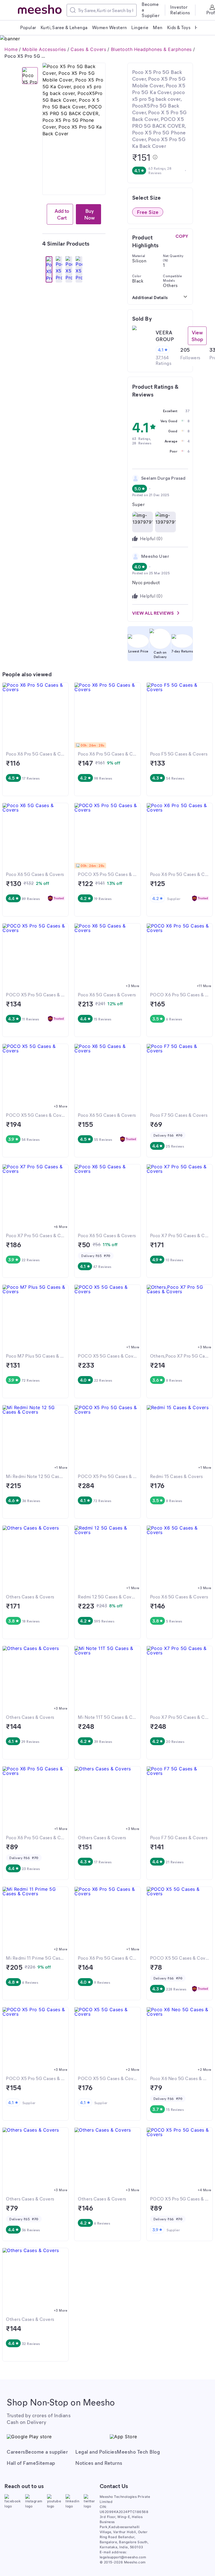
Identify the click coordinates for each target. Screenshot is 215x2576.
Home (11, 49)
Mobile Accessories (44, 49)
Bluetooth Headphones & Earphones (151, 49)
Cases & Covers (88, 49)
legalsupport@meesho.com (123, 2557)
